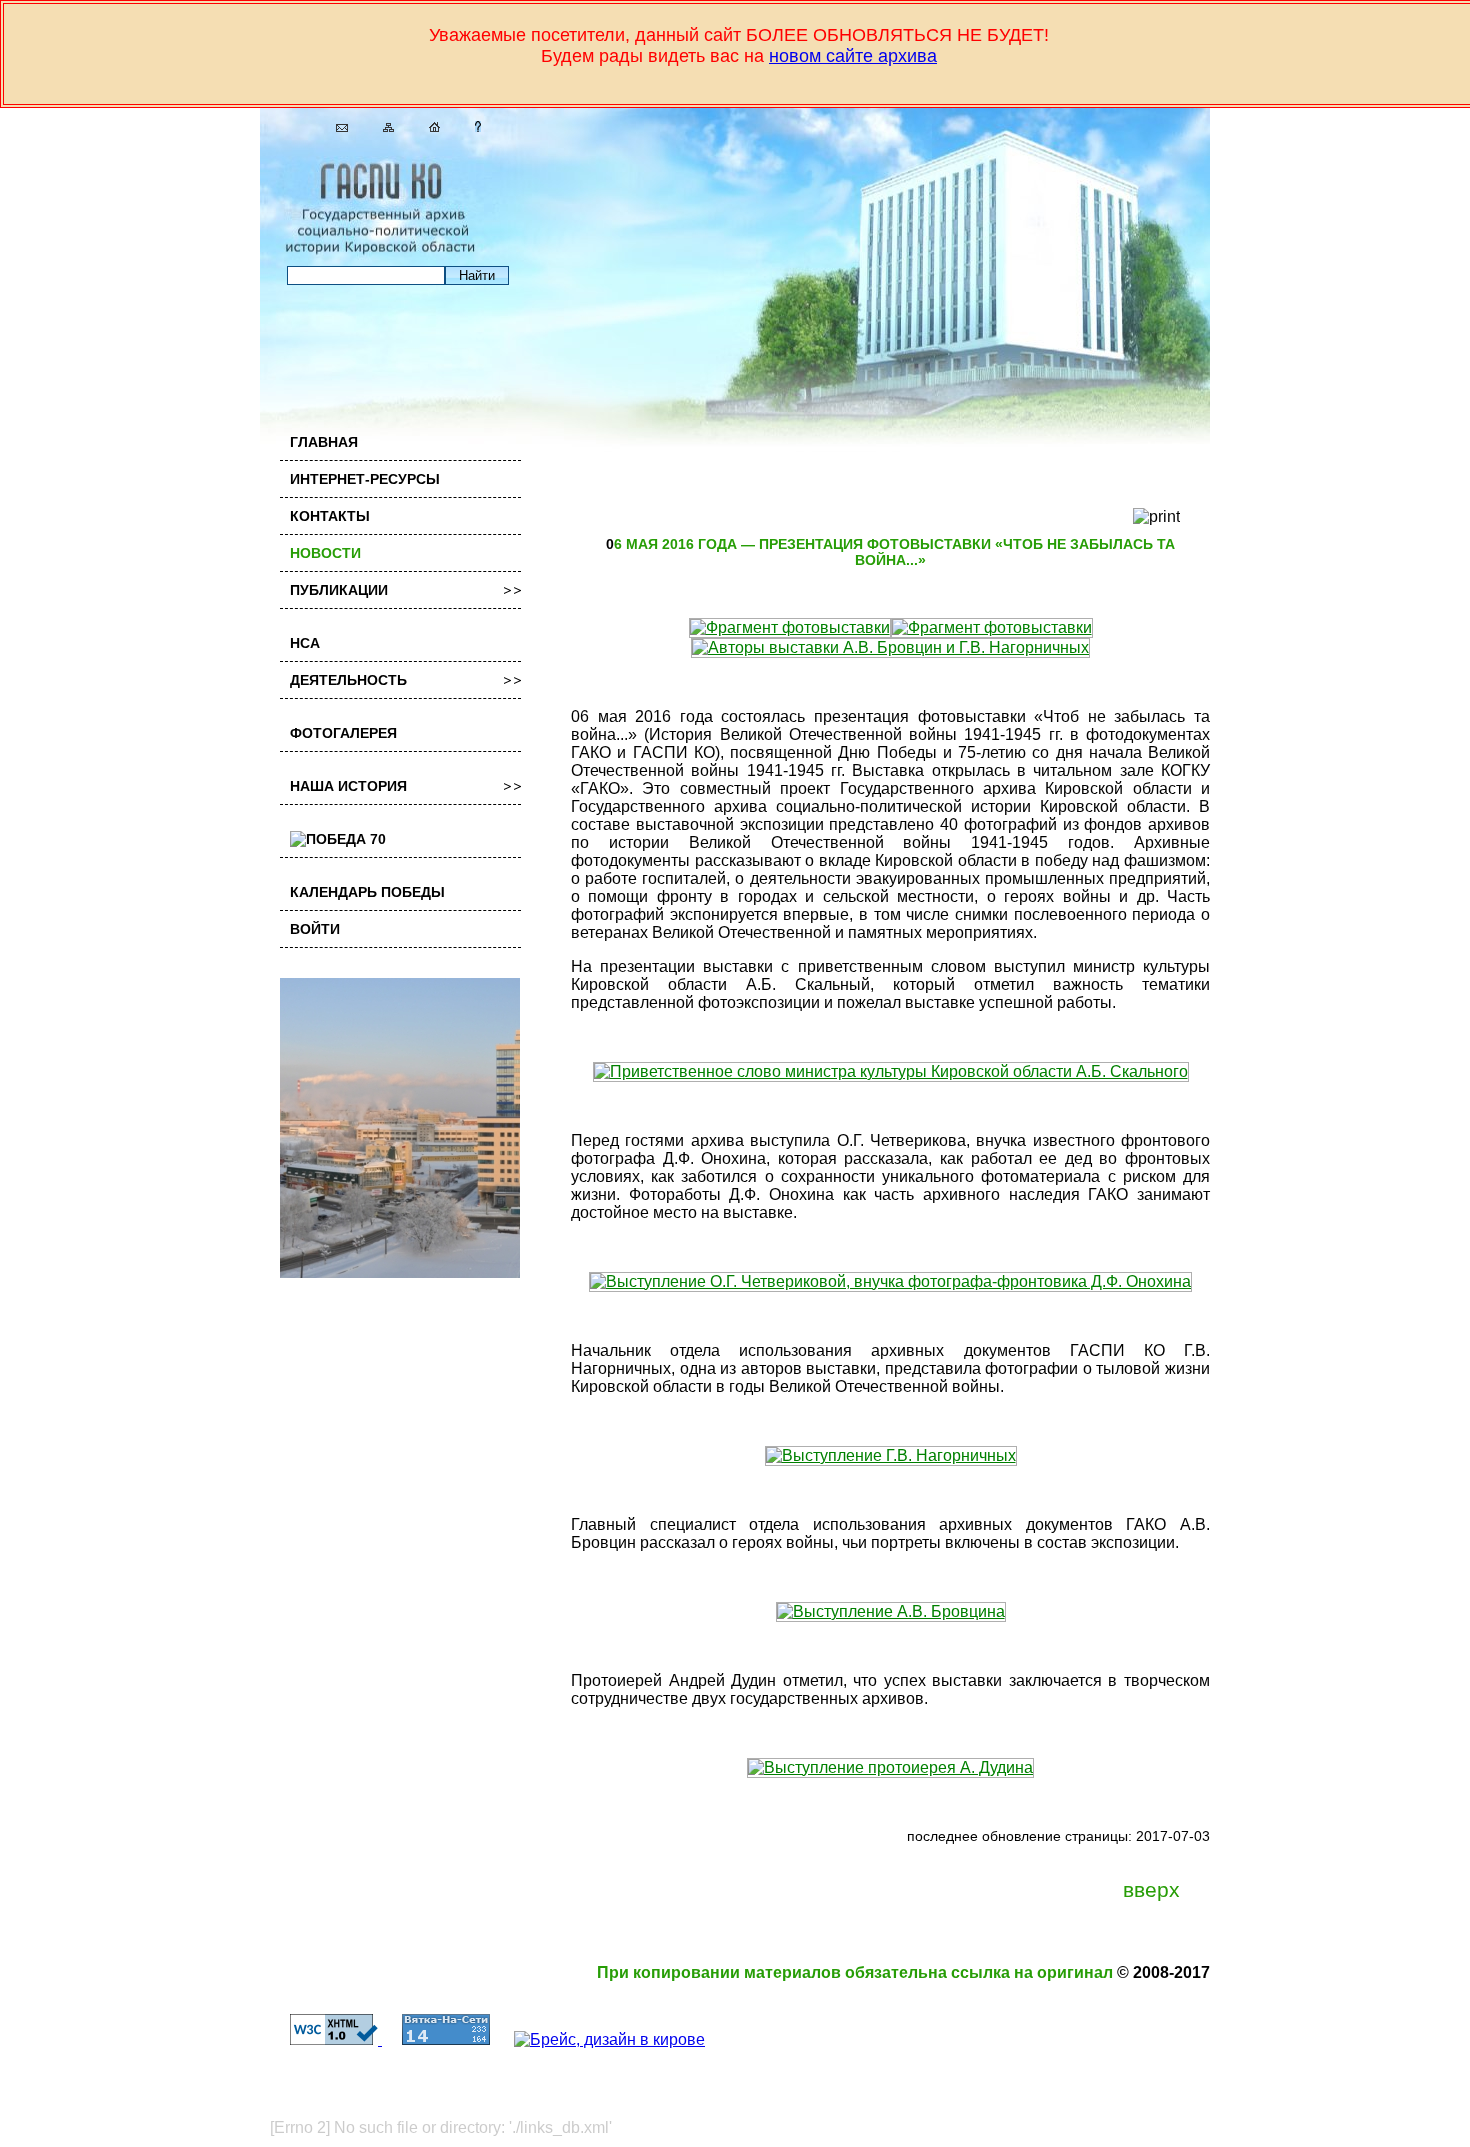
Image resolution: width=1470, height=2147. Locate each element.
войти (315, 929)
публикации (339, 590)
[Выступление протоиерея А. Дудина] (890, 1767)
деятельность (348, 680)
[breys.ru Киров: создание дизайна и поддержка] (599, 2039)
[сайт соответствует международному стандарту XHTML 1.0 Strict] (326, 2039)
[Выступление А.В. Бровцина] (891, 1611)
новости (325, 553)
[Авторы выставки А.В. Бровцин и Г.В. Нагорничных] (890, 647)
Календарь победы (367, 892)
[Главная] (427, 127)
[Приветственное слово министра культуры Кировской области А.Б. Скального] (891, 1071)
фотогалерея (343, 733)
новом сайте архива (853, 56)
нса (305, 643)
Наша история (348, 786)
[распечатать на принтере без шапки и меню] (1156, 517)
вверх (1151, 1890)
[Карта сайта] (381, 127)
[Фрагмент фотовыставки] (790, 627)
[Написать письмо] (334, 127)
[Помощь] (470, 127)
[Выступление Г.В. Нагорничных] (891, 1455)
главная (324, 442)
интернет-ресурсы (365, 479)
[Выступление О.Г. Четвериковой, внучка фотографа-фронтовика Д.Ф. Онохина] (890, 1281)
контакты (330, 516)
